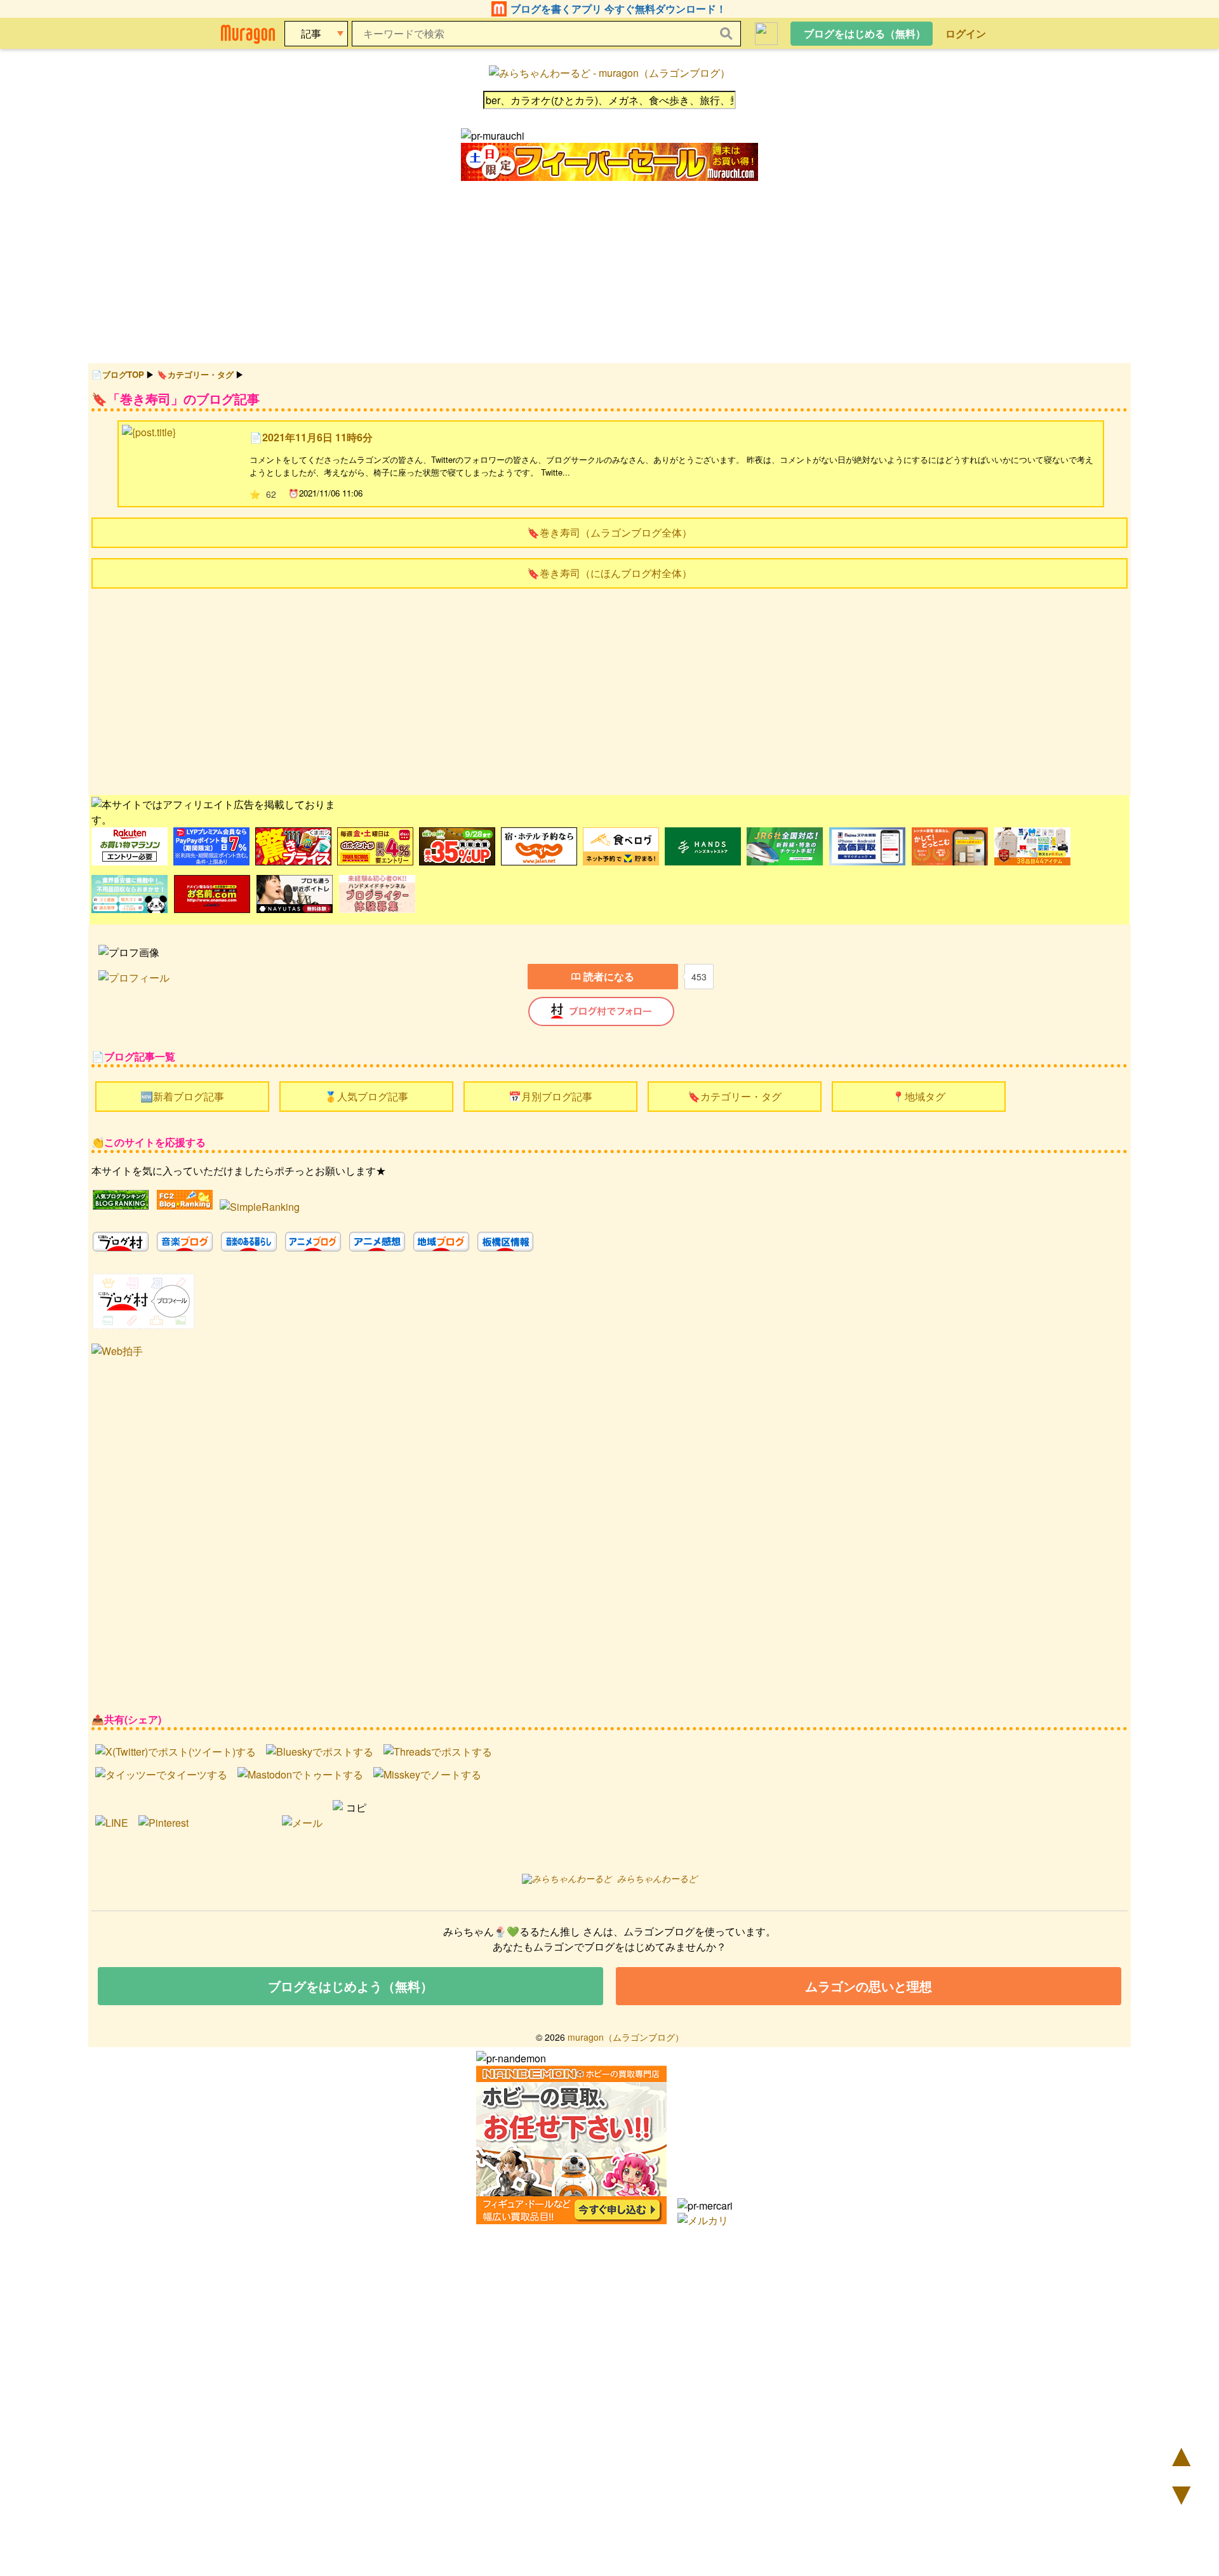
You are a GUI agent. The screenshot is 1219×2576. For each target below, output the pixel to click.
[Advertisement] (472, 690)
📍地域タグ (919, 1096)
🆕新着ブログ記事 (182, 1096)
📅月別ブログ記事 (550, 1096)
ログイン (966, 33)
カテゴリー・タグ (201, 374)
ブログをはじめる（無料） (865, 33)
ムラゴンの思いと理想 (869, 1986)
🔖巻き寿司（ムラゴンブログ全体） (609, 532)
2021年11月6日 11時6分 (317, 437)
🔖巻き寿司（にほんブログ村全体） (609, 573)
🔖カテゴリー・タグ (735, 1096)
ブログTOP (123, 374)
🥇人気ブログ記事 (366, 1096)
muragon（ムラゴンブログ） (626, 2037)
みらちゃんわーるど (657, 1878)
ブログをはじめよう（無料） (350, 1986)
